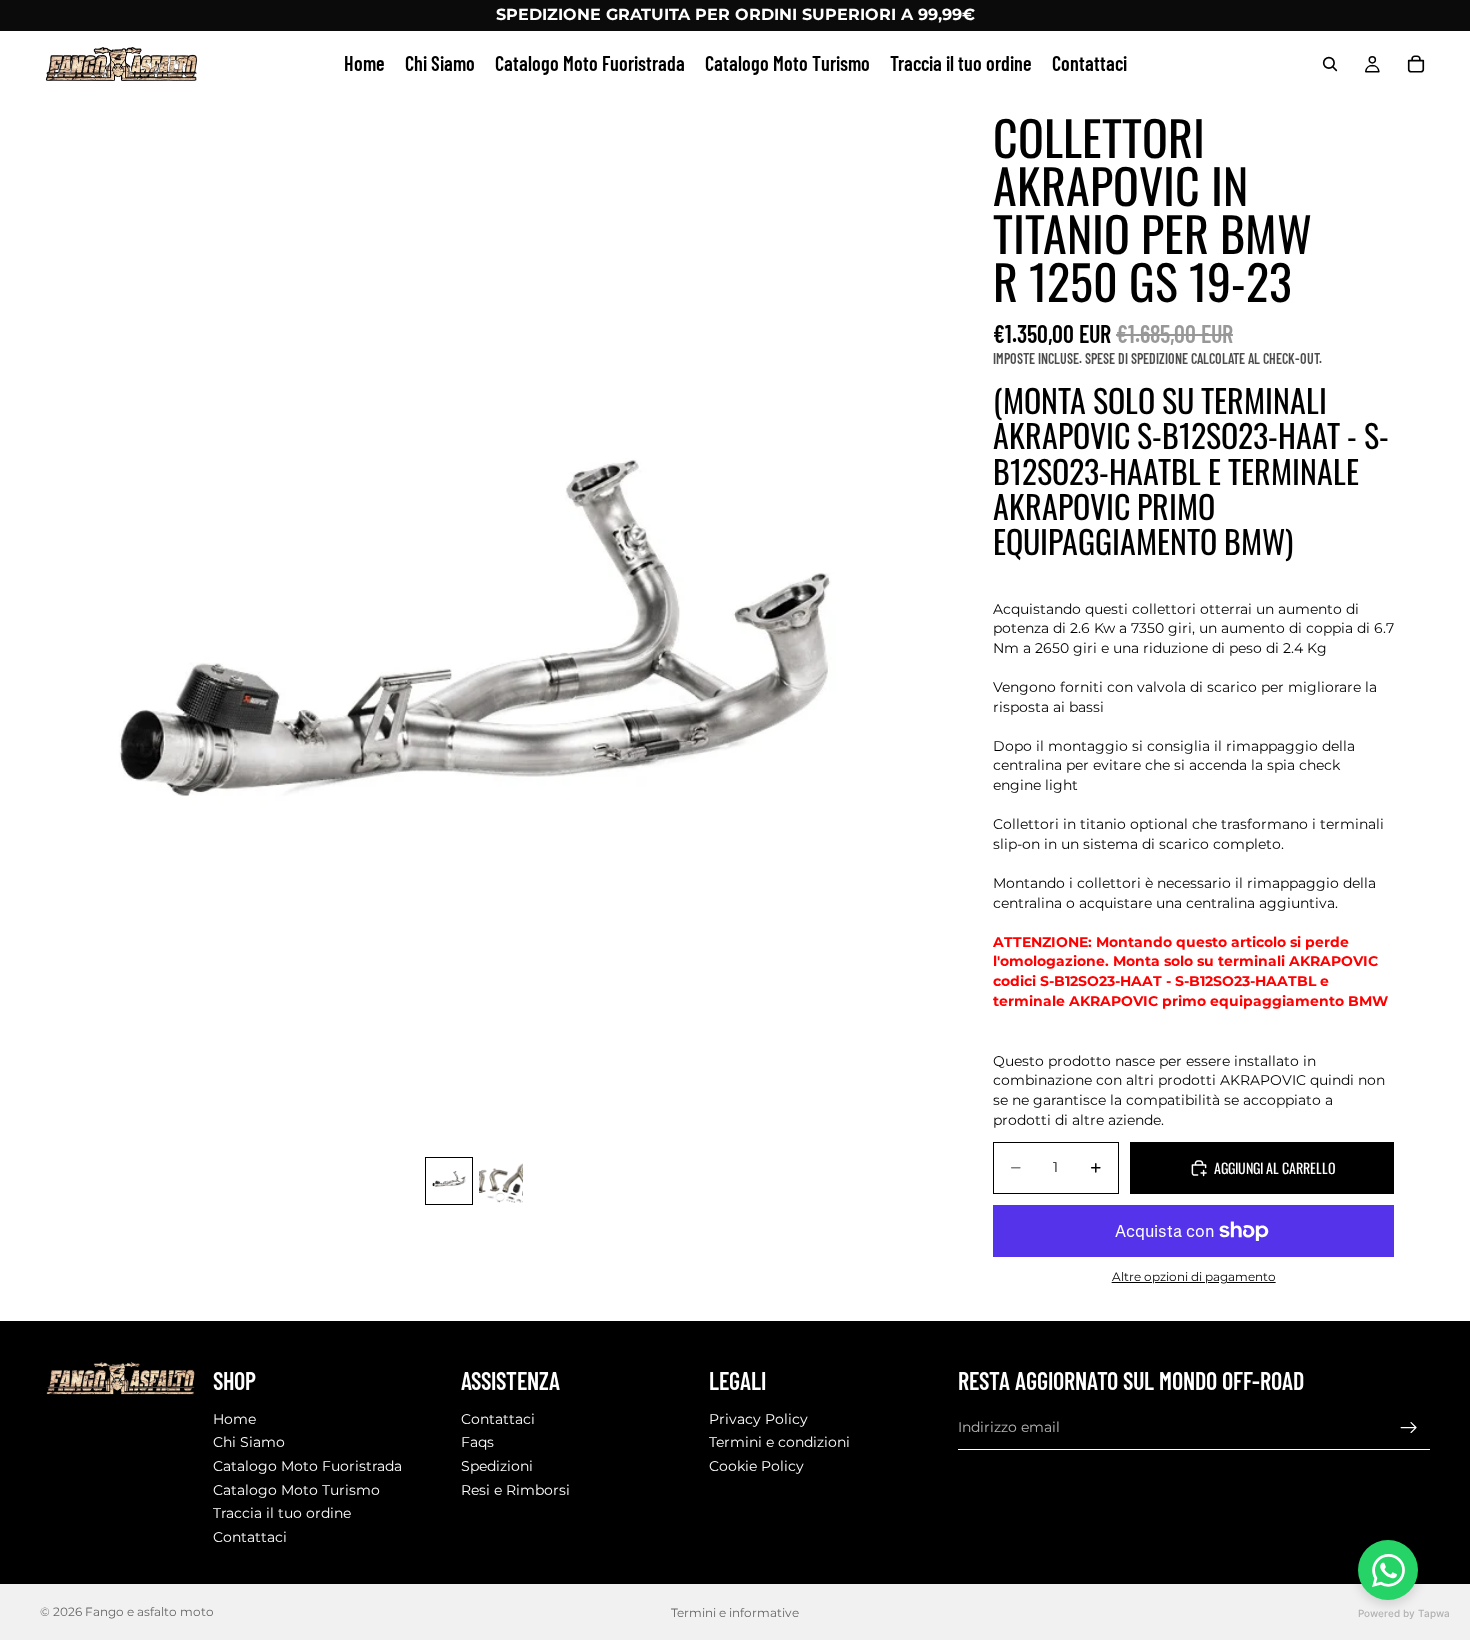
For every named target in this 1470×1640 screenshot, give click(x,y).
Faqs (477, 1443)
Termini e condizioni (779, 1443)
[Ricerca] (1330, 64)
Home (234, 1419)
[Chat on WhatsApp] (1388, 1570)
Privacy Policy (758, 1419)
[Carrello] (1416, 64)
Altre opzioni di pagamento (1194, 1277)
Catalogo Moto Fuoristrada (307, 1466)
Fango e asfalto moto (149, 1611)
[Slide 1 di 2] (449, 1181)
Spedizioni (497, 1466)
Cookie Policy (756, 1466)
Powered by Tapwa (1404, 1613)
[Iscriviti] (1409, 1428)
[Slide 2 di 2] (501, 1181)
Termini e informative (735, 1612)
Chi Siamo (249, 1443)
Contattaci (250, 1537)
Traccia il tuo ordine (282, 1513)
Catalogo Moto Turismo (296, 1490)
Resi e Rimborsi (515, 1490)
